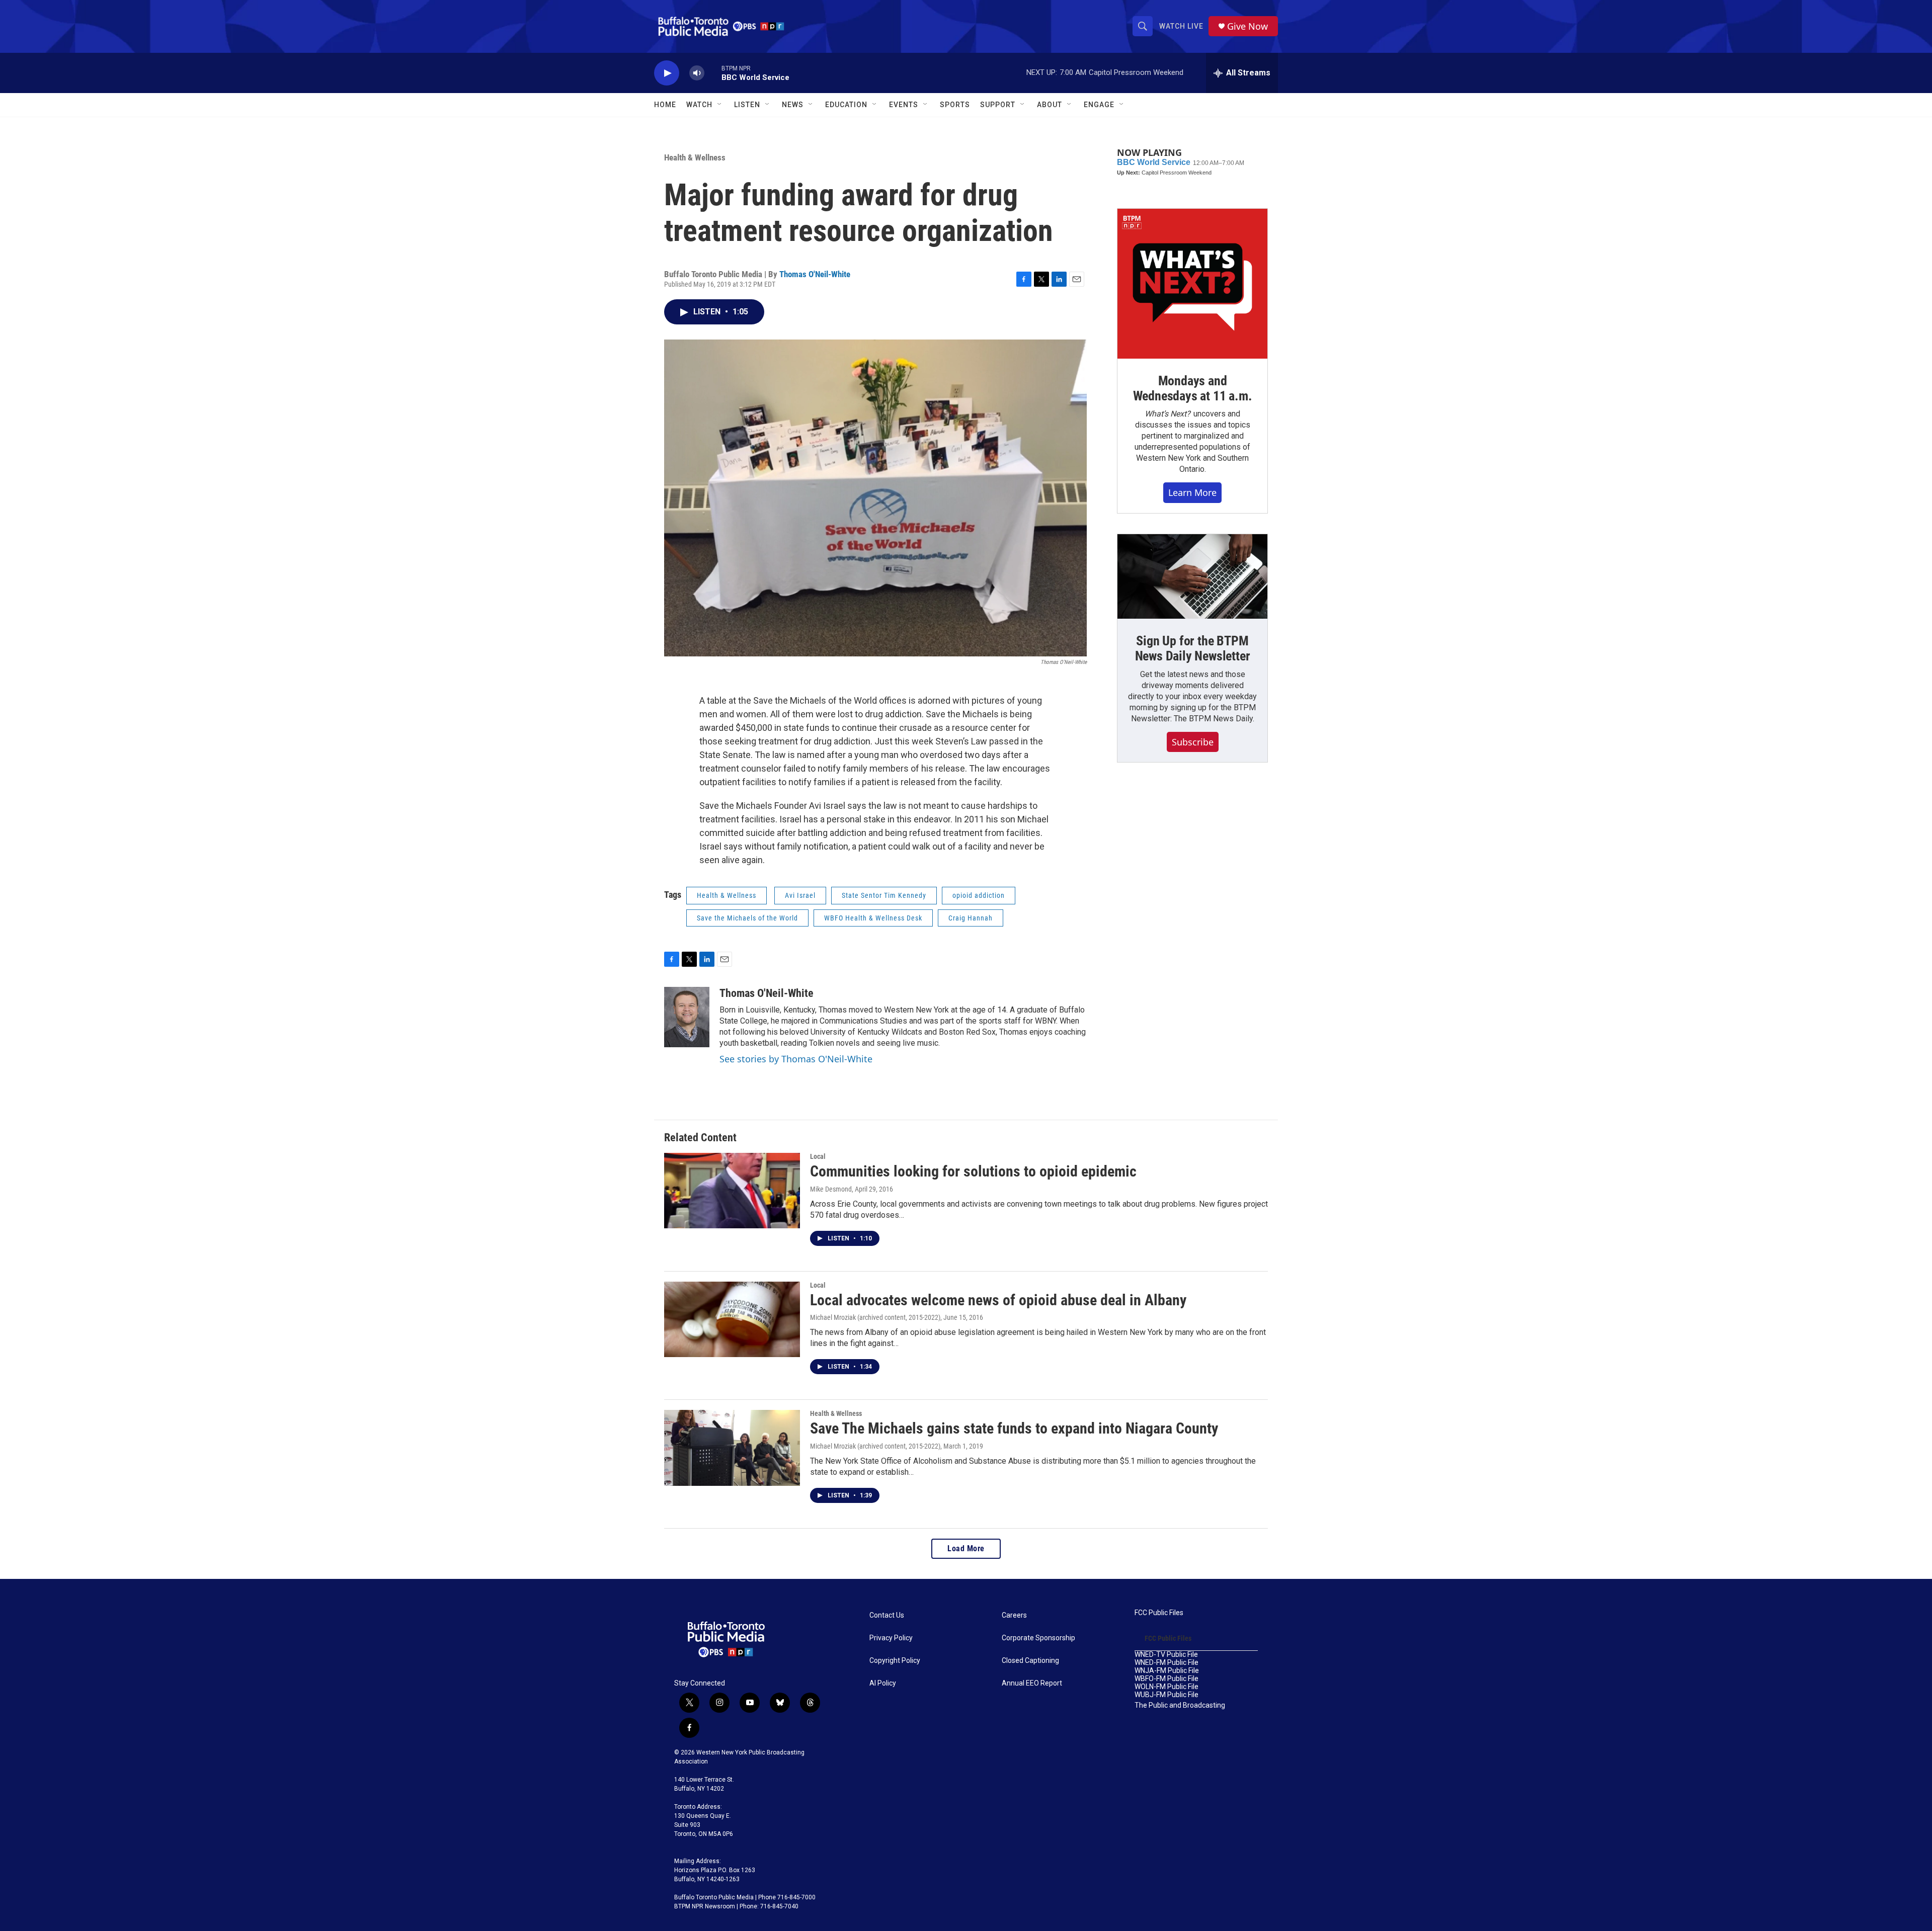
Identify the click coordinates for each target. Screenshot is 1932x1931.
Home (665, 105)
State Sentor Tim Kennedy (884, 895)
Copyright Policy (895, 1661)
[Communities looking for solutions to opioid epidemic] (732, 1191)
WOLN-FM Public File (1166, 1687)
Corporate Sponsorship (1038, 1638)
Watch (699, 105)
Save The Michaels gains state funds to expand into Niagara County (1014, 1428)
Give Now (1247, 26)
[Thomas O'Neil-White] (687, 1017)
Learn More (1192, 492)
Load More (966, 1548)
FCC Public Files (1159, 1613)
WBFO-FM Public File (1166, 1679)
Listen (747, 105)
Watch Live (1181, 26)
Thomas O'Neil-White (815, 274)
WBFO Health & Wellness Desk (873, 918)
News (793, 105)
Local (818, 1156)
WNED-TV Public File (1166, 1655)
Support (998, 105)
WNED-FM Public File (1166, 1663)
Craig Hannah (971, 918)
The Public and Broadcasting (1180, 1705)
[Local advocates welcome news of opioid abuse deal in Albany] (732, 1319)
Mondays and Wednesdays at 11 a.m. (1193, 388)
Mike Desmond (831, 1189)
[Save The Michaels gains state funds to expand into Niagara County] (732, 1448)
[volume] (697, 73)
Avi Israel (800, 895)
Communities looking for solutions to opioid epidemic (973, 1171)
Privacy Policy (891, 1638)
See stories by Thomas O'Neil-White (796, 1059)
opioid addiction (979, 895)
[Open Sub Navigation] (720, 105)
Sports (955, 105)
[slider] (713, 73)
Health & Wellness (695, 157)
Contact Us (887, 1615)
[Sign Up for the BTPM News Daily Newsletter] (1192, 576)
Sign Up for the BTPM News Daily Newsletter (1193, 648)
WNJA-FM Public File (1167, 1671)
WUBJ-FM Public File (1166, 1695)
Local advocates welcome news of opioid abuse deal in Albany (998, 1300)
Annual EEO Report (1032, 1683)
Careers (1014, 1615)
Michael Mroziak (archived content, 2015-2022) (875, 1317)
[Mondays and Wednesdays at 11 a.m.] (1192, 284)
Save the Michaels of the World (747, 918)
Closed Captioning (1030, 1661)
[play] (667, 73)
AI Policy (883, 1683)
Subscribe (1193, 742)
